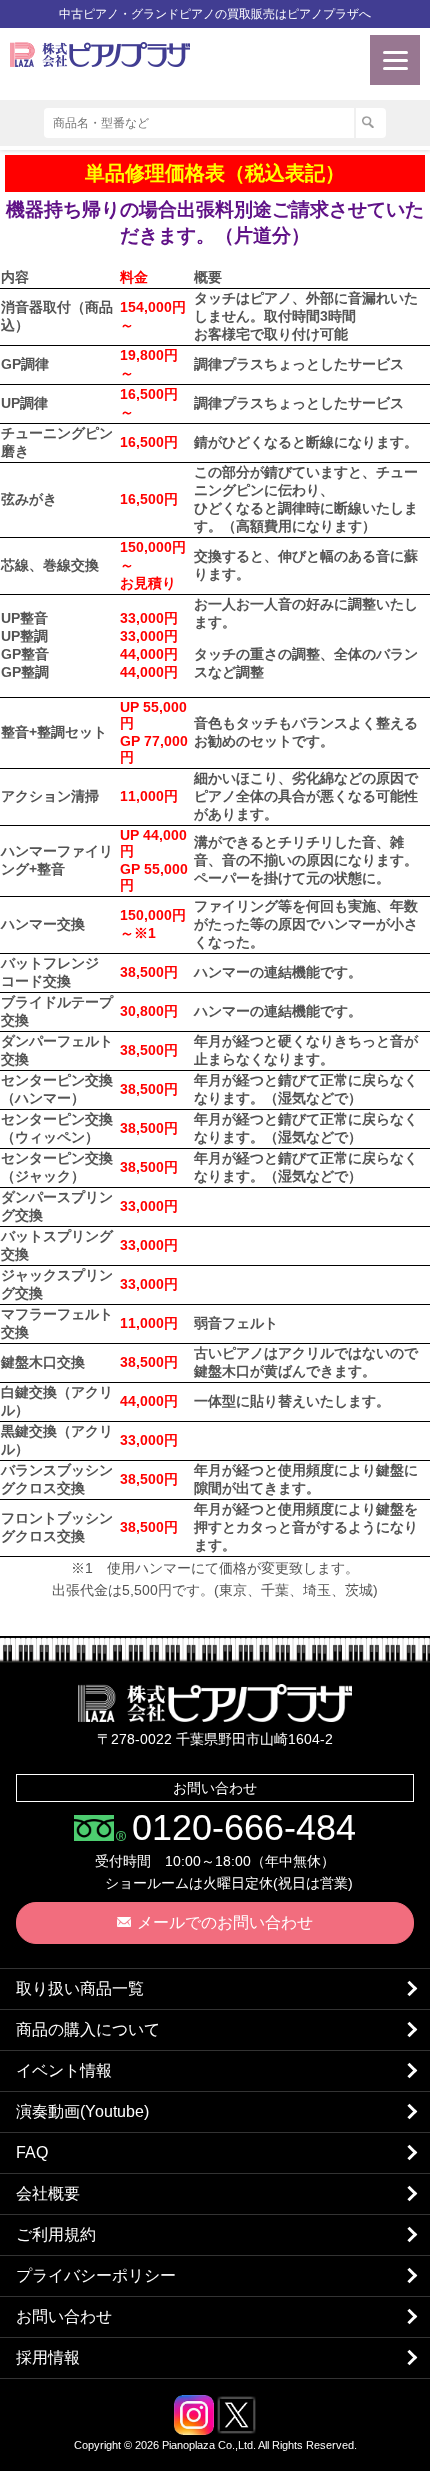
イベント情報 (64, 2070)
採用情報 (48, 2357)
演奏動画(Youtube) (82, 2111)
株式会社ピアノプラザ (215, 1703)
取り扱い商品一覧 (80, 1988)
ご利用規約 (56, 2234)
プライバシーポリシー (96, 2275)
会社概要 (48, 2193)
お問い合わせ (64, 2316)
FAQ (32, 2152)
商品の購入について (88, 2029)
